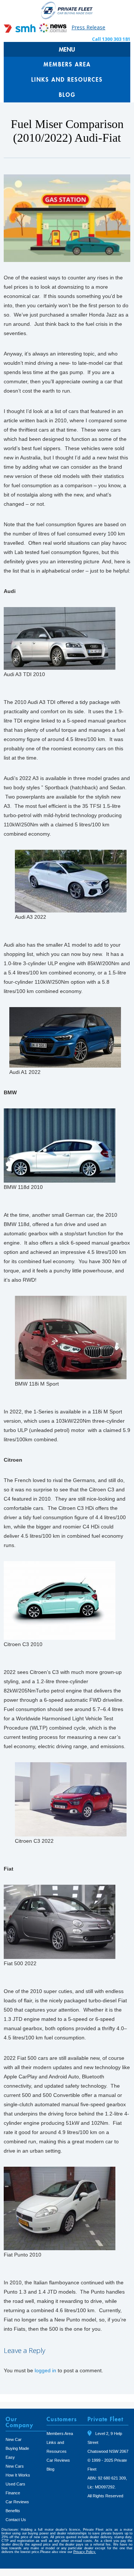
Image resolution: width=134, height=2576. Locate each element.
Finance (13, 2493)
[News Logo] (53, 31)
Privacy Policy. (85, 2552)
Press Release (88, 27)
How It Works (18, 2475)
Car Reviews (17, 2502)
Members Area (67, 64)
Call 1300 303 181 (111, 39)
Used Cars (15, 2484)
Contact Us (16, 2520)
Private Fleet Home (67, 10)
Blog (67, 95)
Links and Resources (67, 79)
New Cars (15, 2466)
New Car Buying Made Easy (17, 2448)
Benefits (13, 2511)
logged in (45, 2370)
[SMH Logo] (20, 31)
